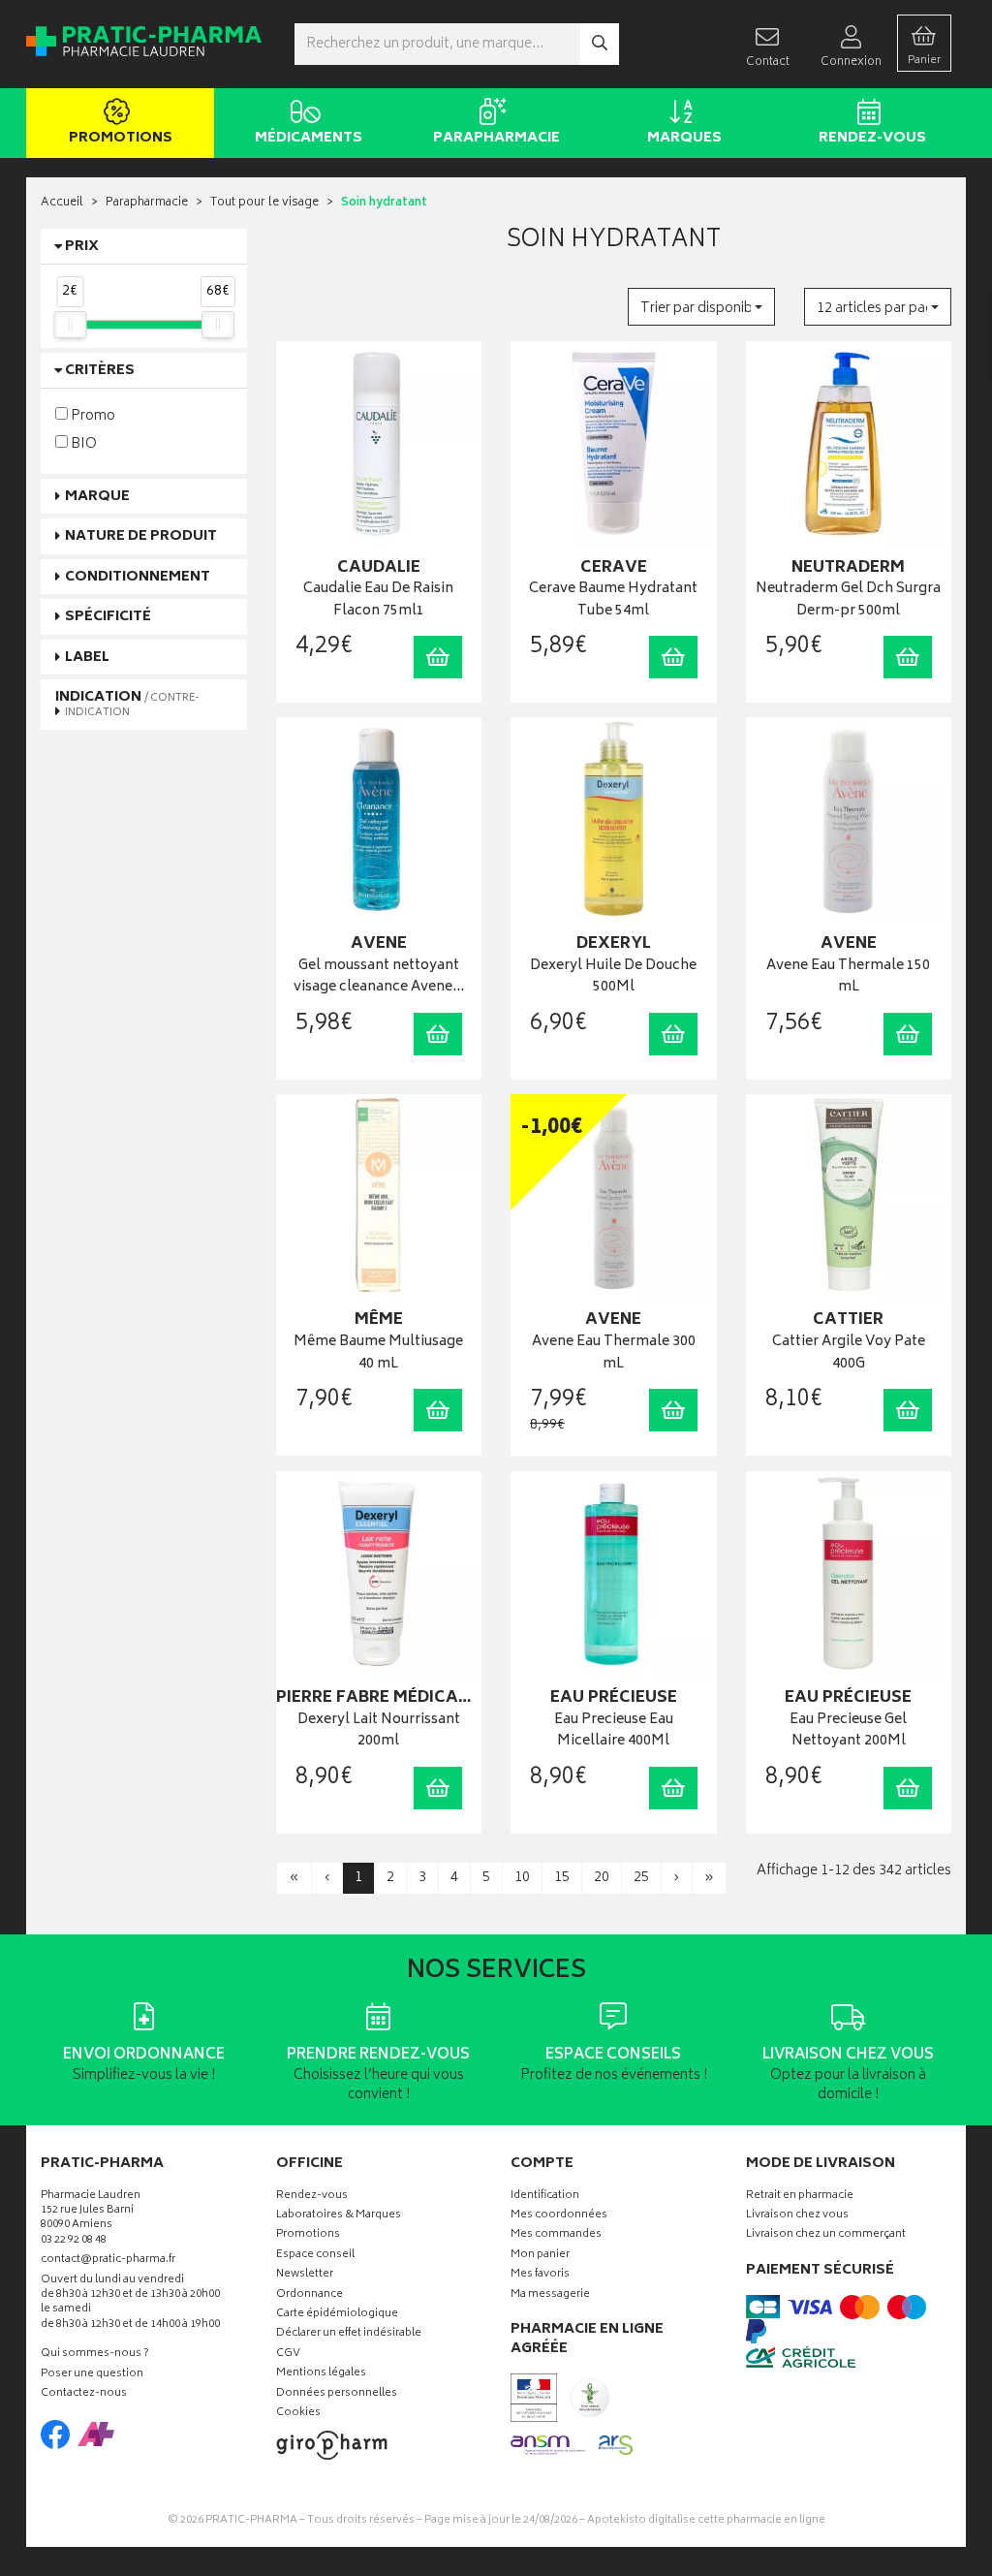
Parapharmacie (496, 138)
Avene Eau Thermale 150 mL (848, 977)
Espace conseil (315, 2256)
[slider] (70, 325)
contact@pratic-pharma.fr (108, 2262)
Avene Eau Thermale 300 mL (614, 1353)
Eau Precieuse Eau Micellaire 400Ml (614, 1731)
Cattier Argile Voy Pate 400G (849, 1353)
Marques (684, 138)
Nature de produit (141, 536)
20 (602, 1878)
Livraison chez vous (797, 2216)
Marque (97, 497)
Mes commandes (556, 2235)
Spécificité (108, 617)
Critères (100, 371)
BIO (82, 443)
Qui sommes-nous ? (95, 2355)
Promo (92, 415)
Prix (82, 247)
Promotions (121, 138)
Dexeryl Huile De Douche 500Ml (613, 977)
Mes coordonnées (559, 2216)
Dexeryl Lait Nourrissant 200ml (379, 1731)
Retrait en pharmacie (800, 2197)
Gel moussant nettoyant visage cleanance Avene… (379, 977)
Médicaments (309, 138)
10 (522, 1878)
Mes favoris (540, 2275)
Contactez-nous (84, 2394)
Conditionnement (138, 577)
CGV (288, 2355)
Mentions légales (321, 2374)
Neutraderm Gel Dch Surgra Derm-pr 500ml (848, 600)
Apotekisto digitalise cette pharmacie (706, 2520)
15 (562, 1878)
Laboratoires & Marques (339, 2216)
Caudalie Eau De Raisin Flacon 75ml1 (378, 600)
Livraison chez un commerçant (826, 2235)
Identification (545, 2197)
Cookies (298, 2414)
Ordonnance (310, 2295)
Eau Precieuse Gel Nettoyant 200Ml (848, 1731)
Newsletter (305, 2275)
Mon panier (540, 2256)
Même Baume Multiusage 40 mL (378, 1353)
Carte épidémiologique (337, 2315)
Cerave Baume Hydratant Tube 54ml (613, 600)
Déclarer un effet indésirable (349, 2334)
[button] (701, 307)
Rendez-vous (872, 138)
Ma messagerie (550, 2295)
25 (641, 1878)
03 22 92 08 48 (74, 2241)
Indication (127, 704)
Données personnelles (337, 2394)
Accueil (62, 203)
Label (87, 658)
